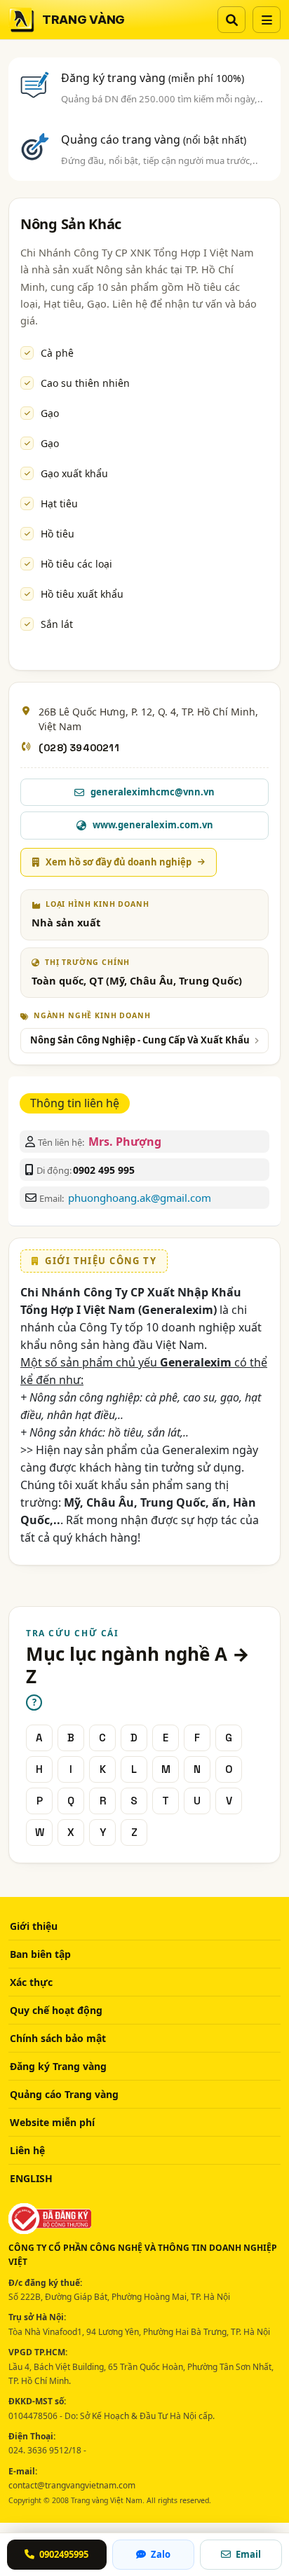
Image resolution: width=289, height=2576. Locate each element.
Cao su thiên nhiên (85, 383)
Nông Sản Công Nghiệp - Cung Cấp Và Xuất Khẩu (140, 1040)
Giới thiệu (34, 1926)
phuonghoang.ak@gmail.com (140, 1198)
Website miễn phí (52, 2122)
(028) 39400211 (79, 748)
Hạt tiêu (59, 503)
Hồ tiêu (58, 534)
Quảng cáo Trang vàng (64, 2094)
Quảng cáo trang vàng (154, 139)
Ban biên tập (40, 1954)
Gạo (50, 413)
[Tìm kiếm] (231, 20)
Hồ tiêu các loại (76, 564)
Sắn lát (57, 624)
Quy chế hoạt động (56, 2010)
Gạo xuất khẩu (74, 473)
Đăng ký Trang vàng (58, 2066)
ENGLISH (31, 2178)
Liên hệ (27, 2150)
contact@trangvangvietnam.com (72, 2485)
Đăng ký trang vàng (153, 78)
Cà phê (57, 353)
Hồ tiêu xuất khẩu (82, 594)
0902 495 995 (104, 1170)
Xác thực (31, 1982)
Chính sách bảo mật (58, 2038)
